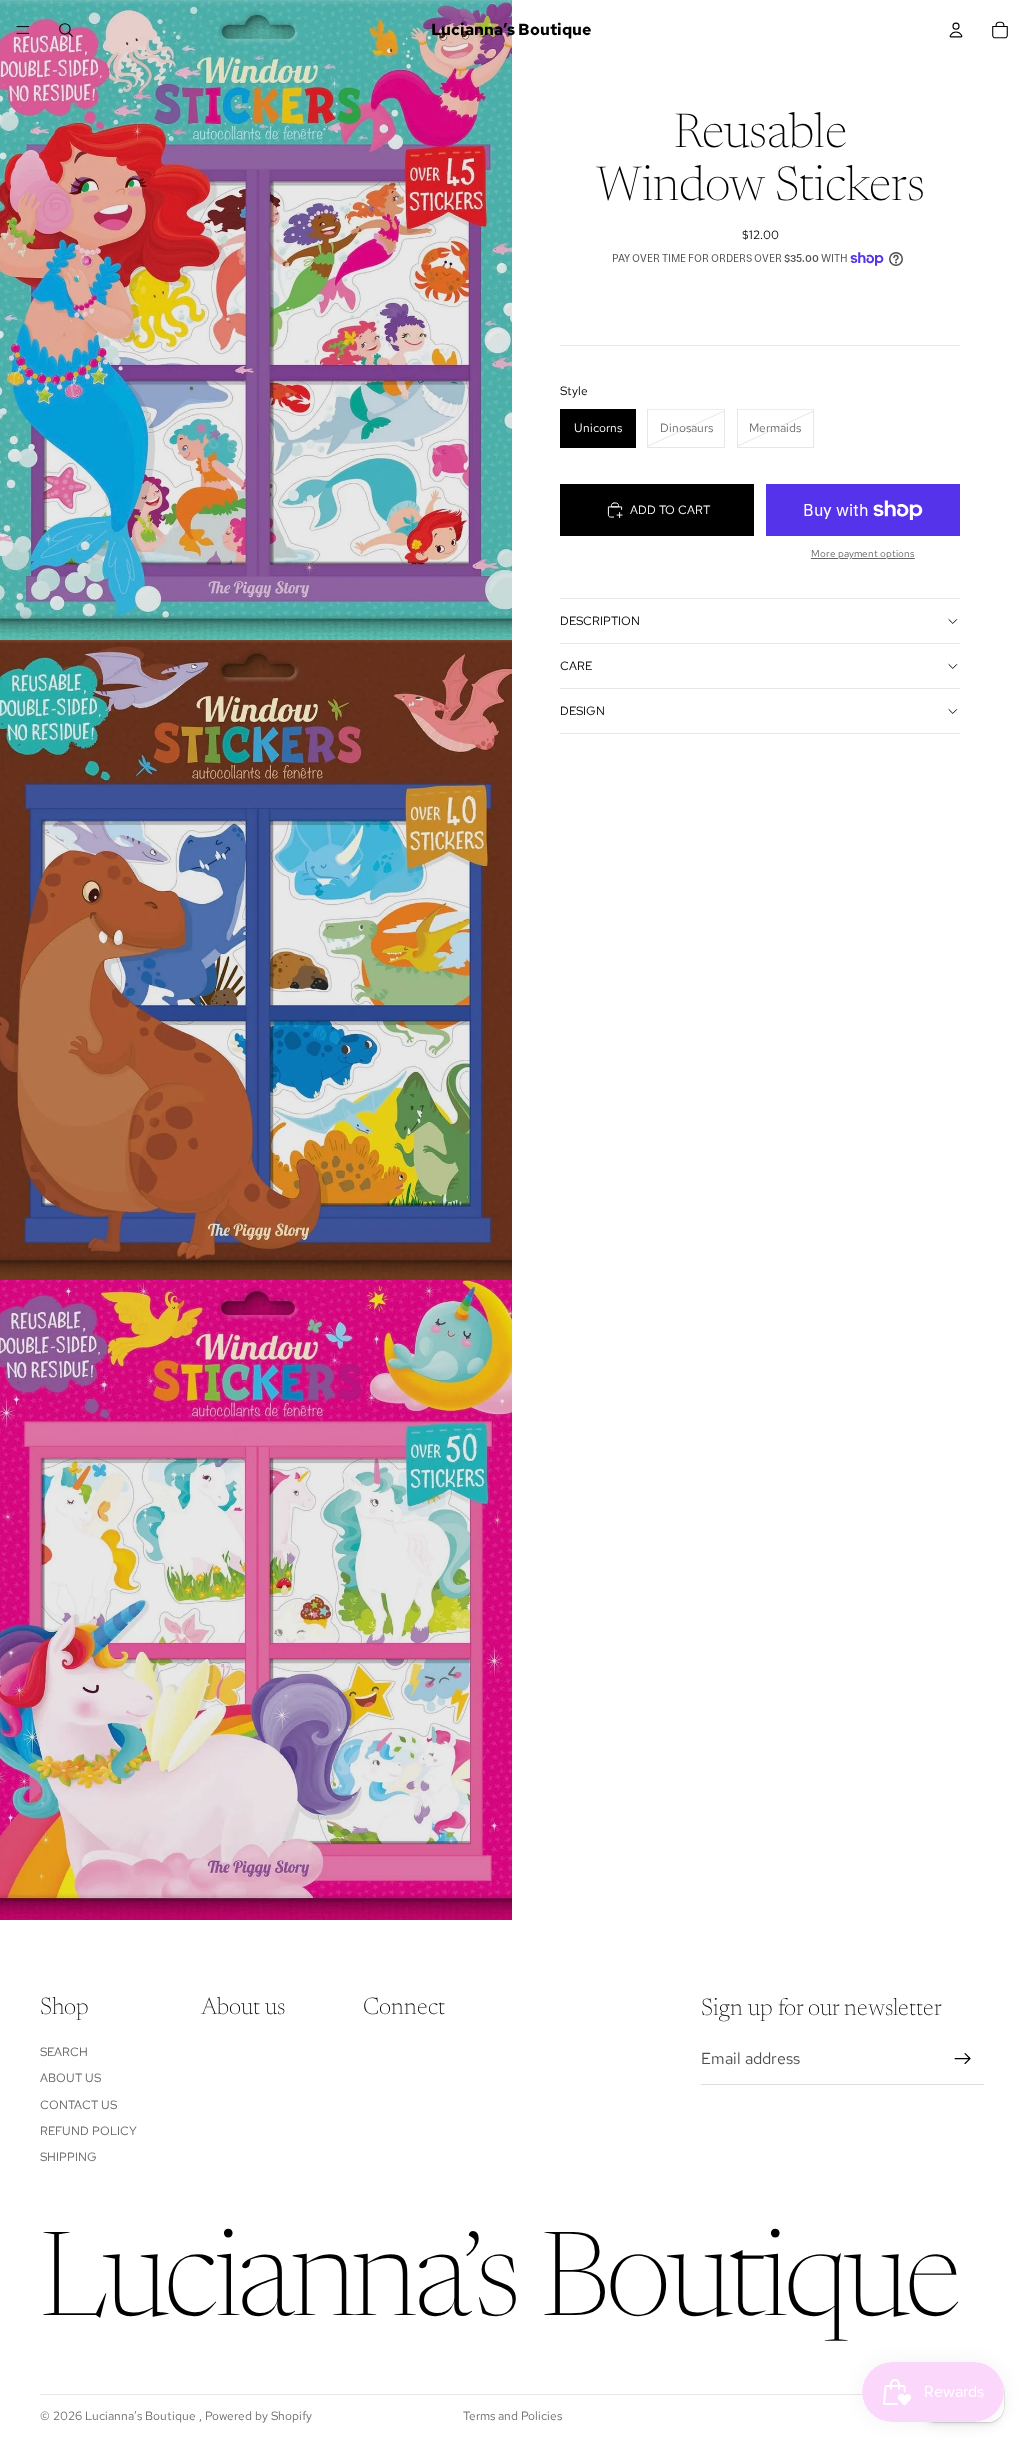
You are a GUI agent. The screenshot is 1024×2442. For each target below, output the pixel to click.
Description (600, 621)
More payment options (863, 553)
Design (582, 711)
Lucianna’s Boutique (142, 2416)
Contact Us (78, 2105)
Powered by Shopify (258, 2416)
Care (576, 666)
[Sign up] (963, 2059)
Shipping (68, 2158)
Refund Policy (88, 2131)
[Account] (956, 30)
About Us (70, 2078)
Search (64, 2052)
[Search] (66, 30)
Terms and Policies (512, 2416)
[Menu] (23, 30)
